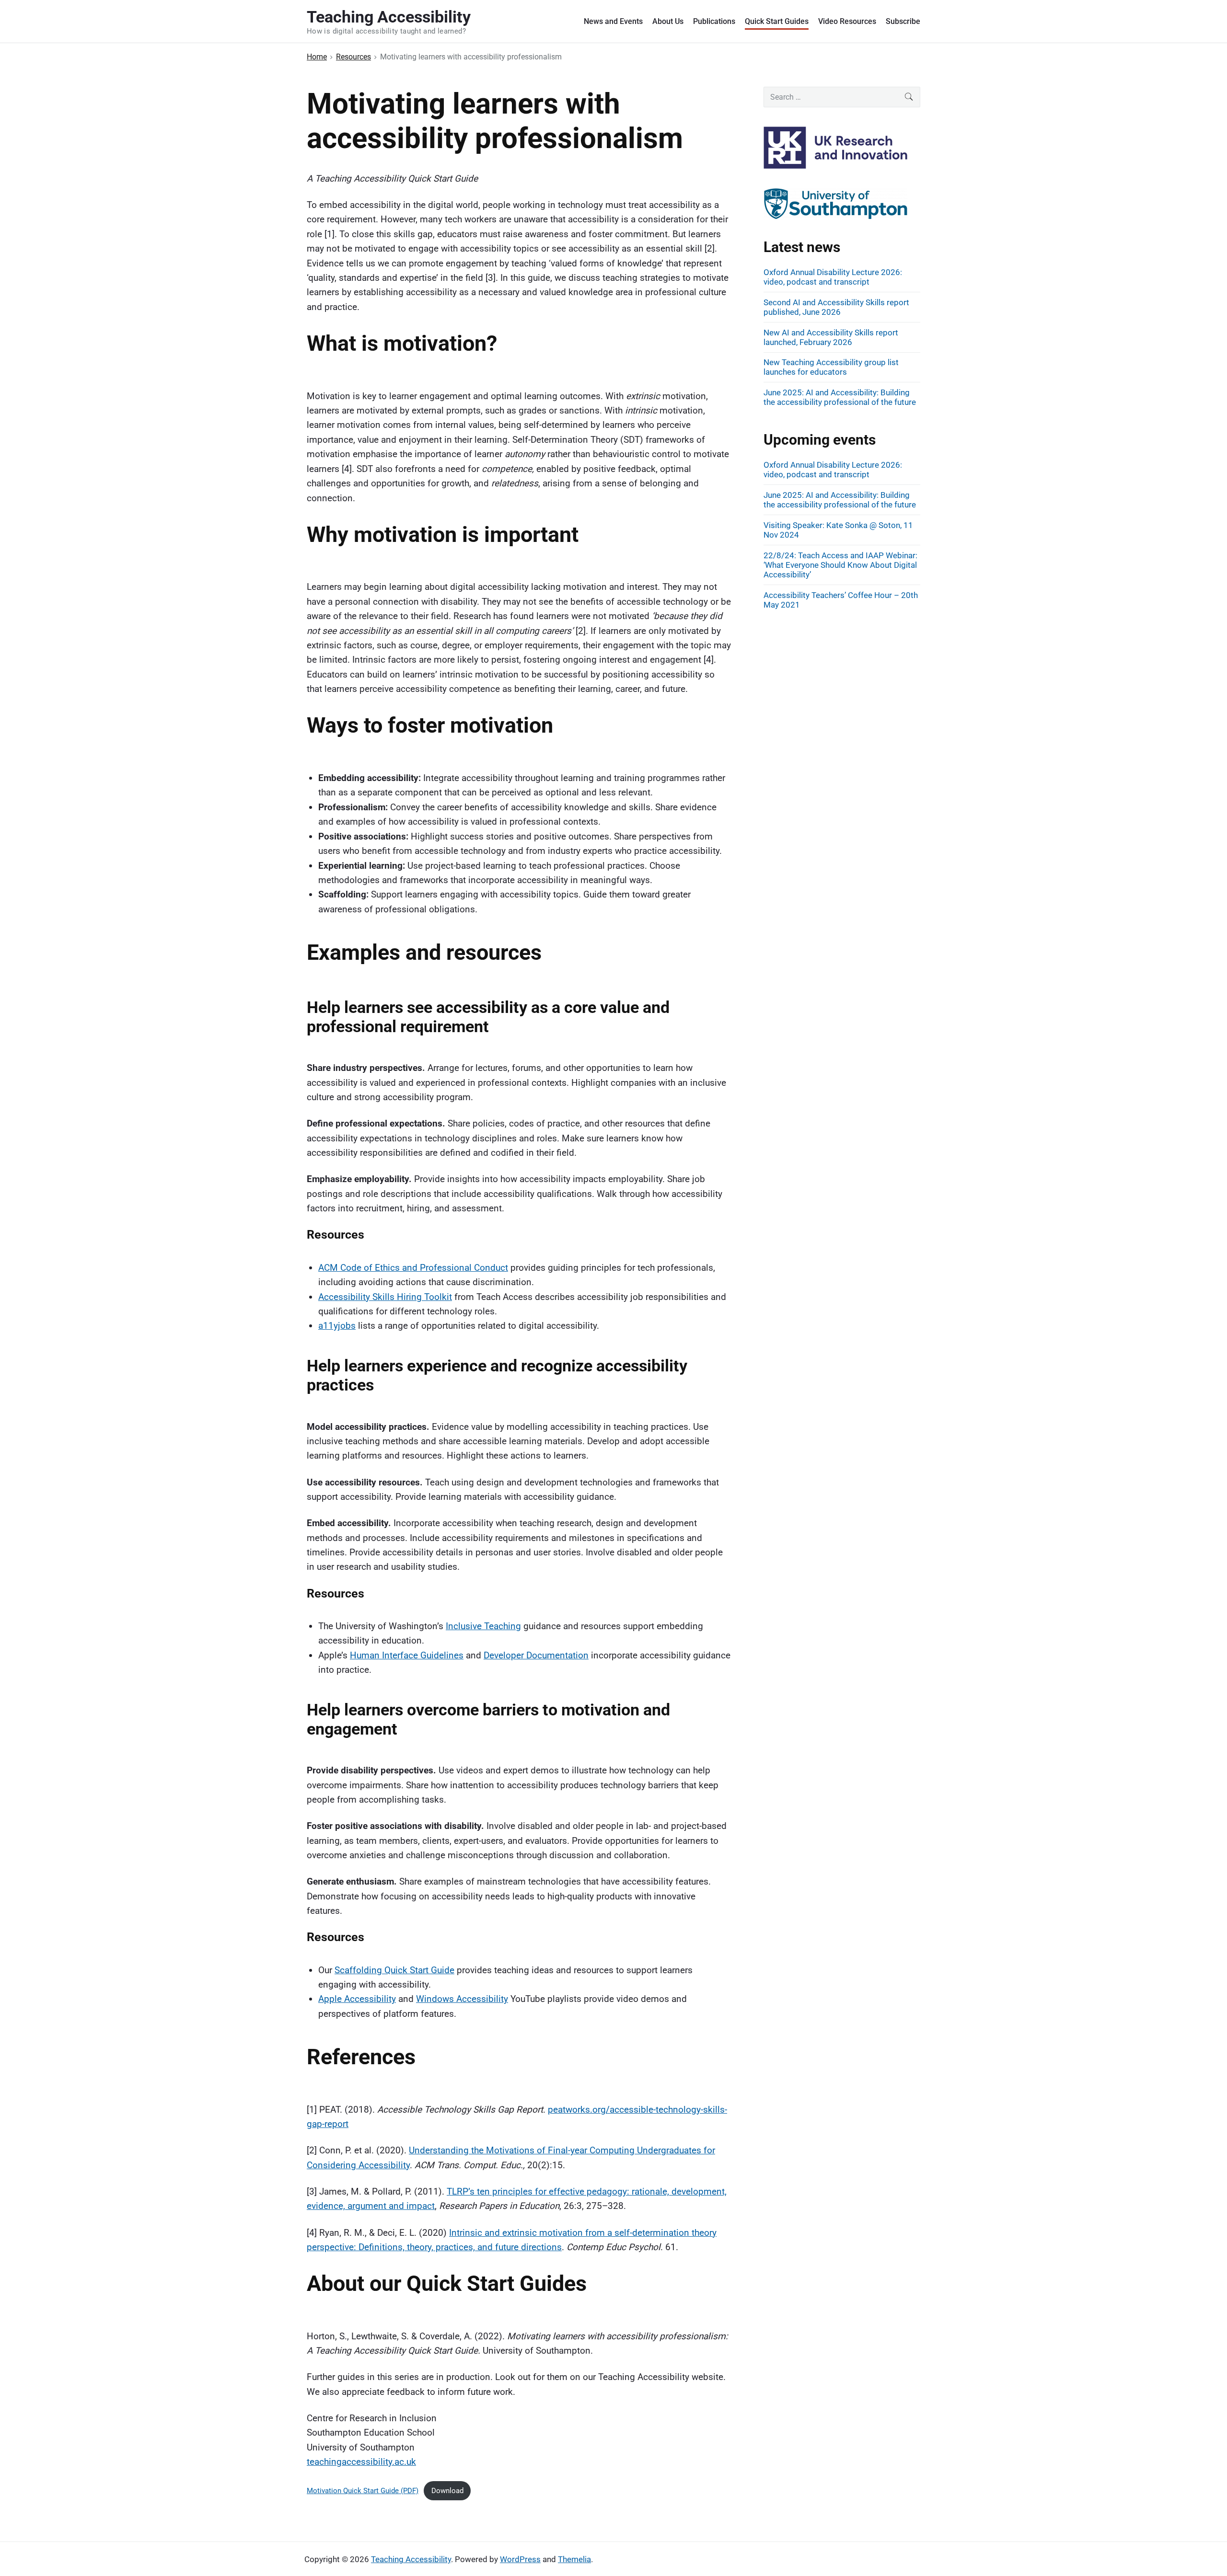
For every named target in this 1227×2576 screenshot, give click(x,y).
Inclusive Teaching (483, 1626)
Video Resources (847, 21)
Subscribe (903, 21)
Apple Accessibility (357, 1999)
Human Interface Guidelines (407, 1655)
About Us (668, 21)
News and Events (613, 21)
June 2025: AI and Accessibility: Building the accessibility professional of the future (840, 397)
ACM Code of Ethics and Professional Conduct (413, 1268)
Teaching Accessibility (411, 2559)
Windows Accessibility (462, 1999)
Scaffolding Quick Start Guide (394, 1970)
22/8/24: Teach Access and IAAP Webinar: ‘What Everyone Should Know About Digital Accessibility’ (840, 565)
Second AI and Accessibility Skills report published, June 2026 (836, 307)
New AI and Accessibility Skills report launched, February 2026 (831, 337)
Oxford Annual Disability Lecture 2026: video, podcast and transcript (833, 277)
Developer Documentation (536, 1655)
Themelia (574, 2559)
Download (447, 2491)
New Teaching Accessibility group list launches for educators (831, 367)
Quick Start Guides (777, 21)
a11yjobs (337, 1326)
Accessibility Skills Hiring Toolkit (385, 1297)
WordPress (520, 2559)
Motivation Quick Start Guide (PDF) (363, 2491)
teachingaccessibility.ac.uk (361, 2462)
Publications (714, 21)
